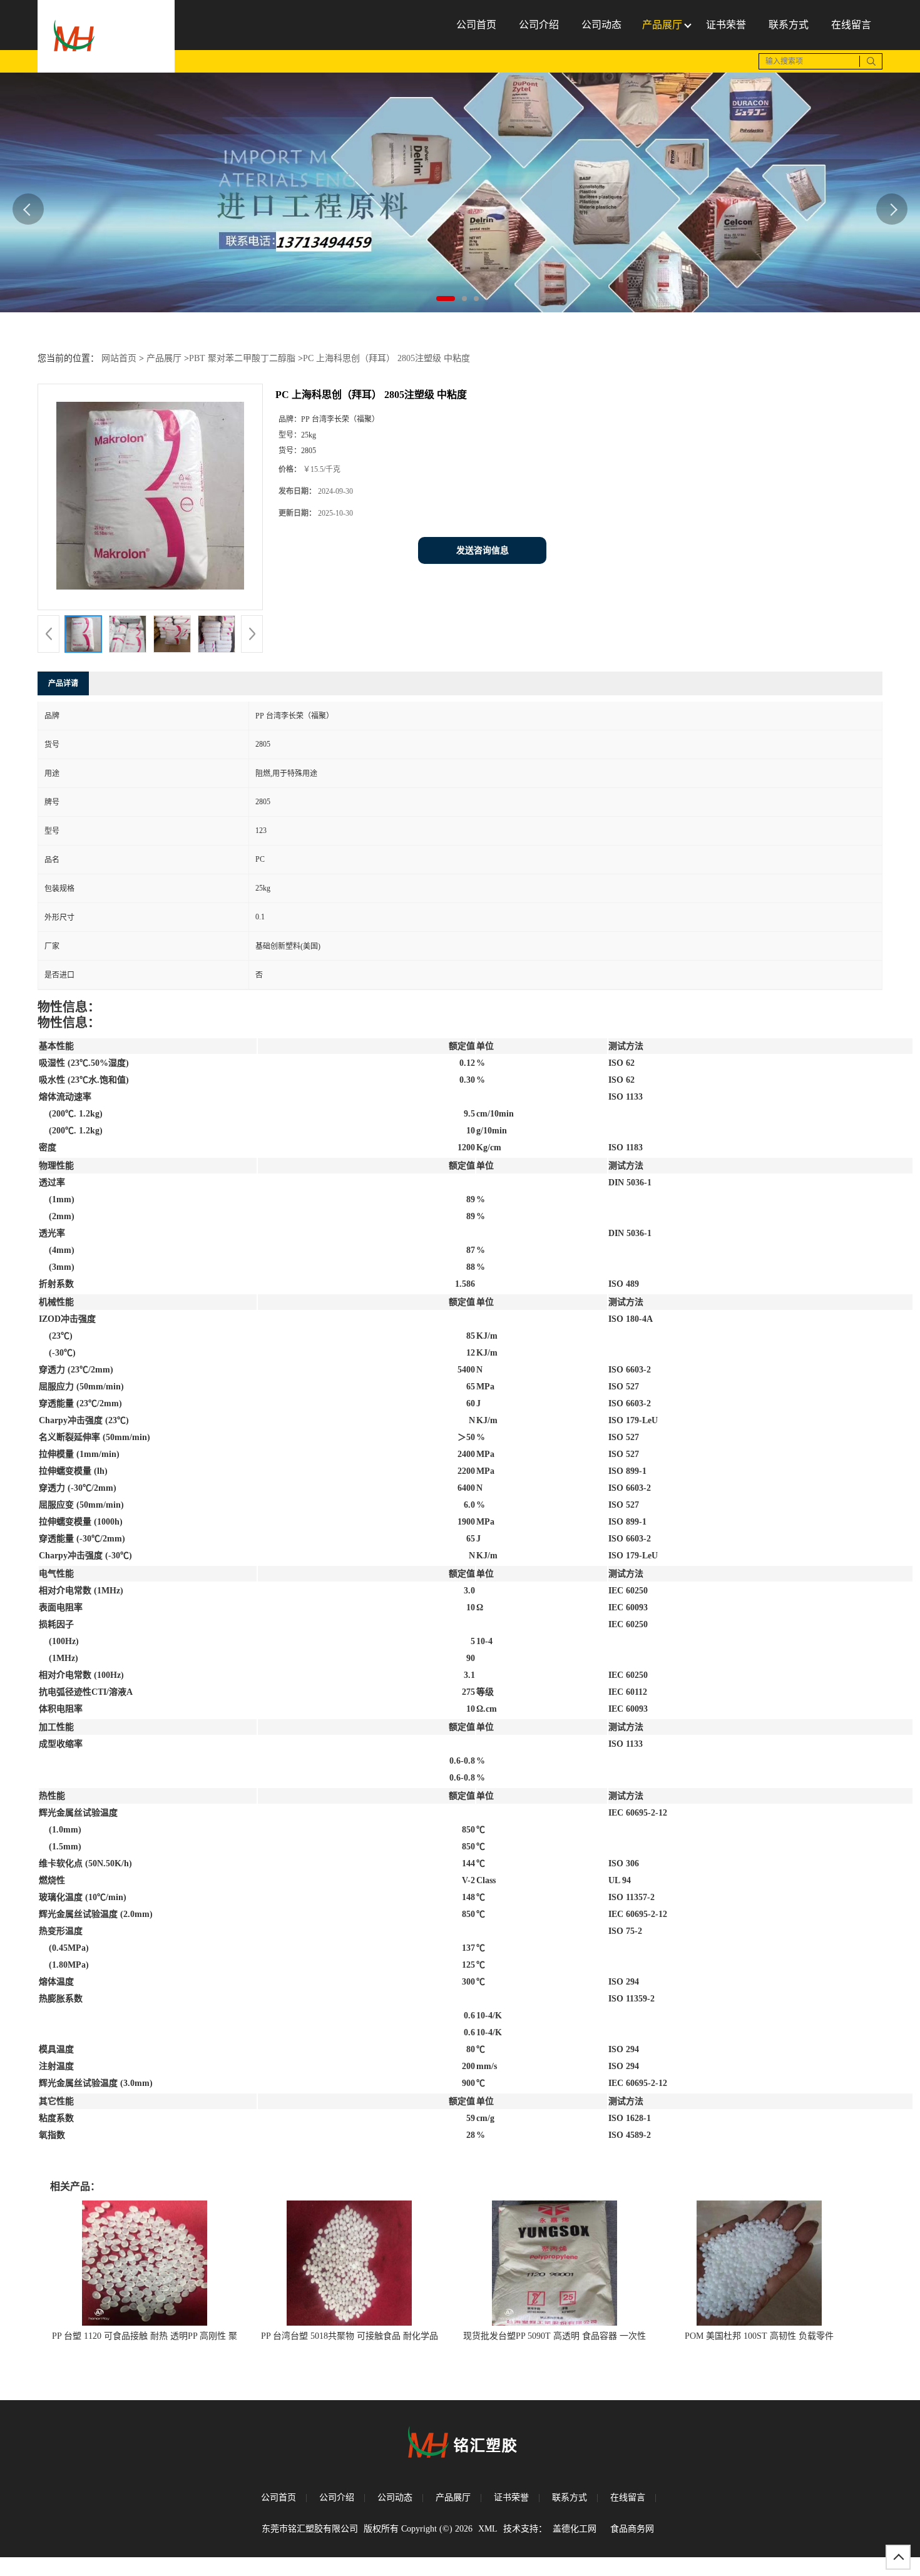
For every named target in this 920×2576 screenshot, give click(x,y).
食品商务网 (632, 2529)
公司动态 (395, 2497)
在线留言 (628, 2497)
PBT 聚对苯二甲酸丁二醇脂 (242, 358)
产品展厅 (164, 358)
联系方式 (570, 2497)
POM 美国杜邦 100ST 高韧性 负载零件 (759, 2336)
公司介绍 (337, 2497)
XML (488, 2529)
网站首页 (119, 358)
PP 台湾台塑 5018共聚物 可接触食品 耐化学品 (350, 2336)
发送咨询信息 (483, 550)
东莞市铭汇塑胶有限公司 (310, 2529)
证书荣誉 (511, 2497)
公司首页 (279, 2497)
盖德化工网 (575, 2529)
